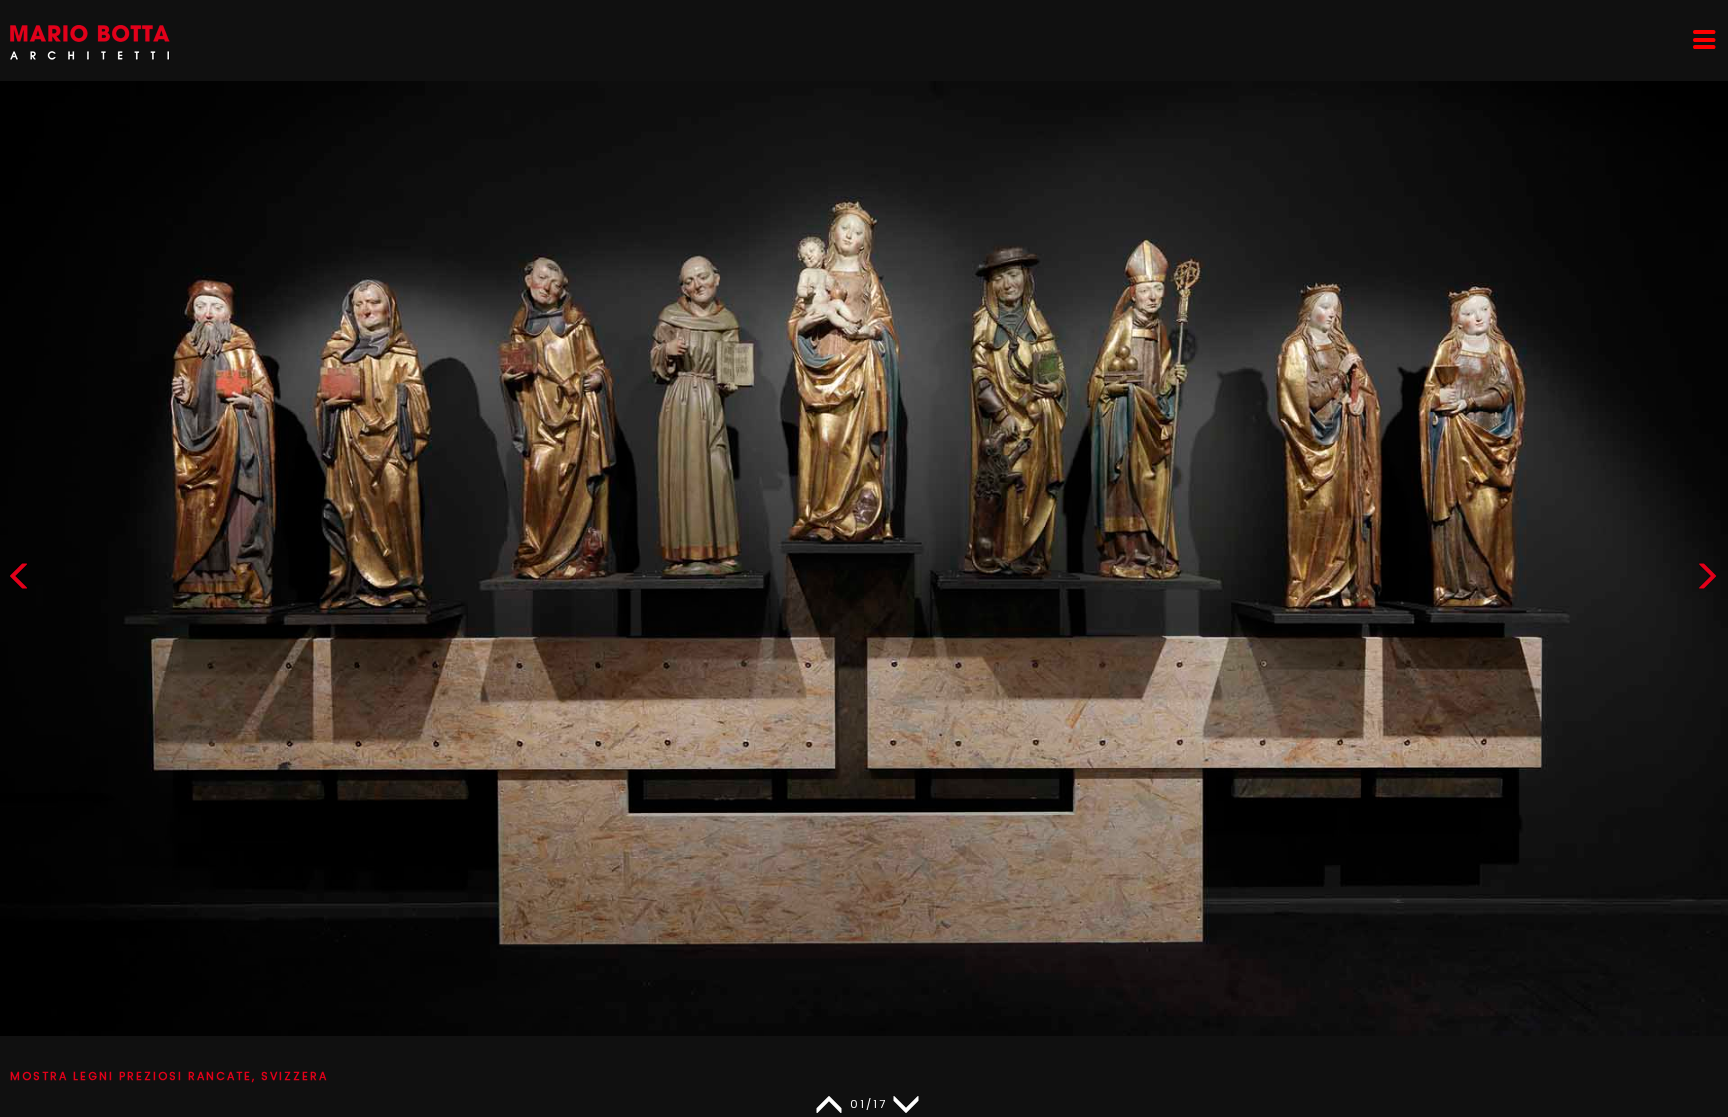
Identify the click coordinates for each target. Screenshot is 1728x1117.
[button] (1707, 580)
